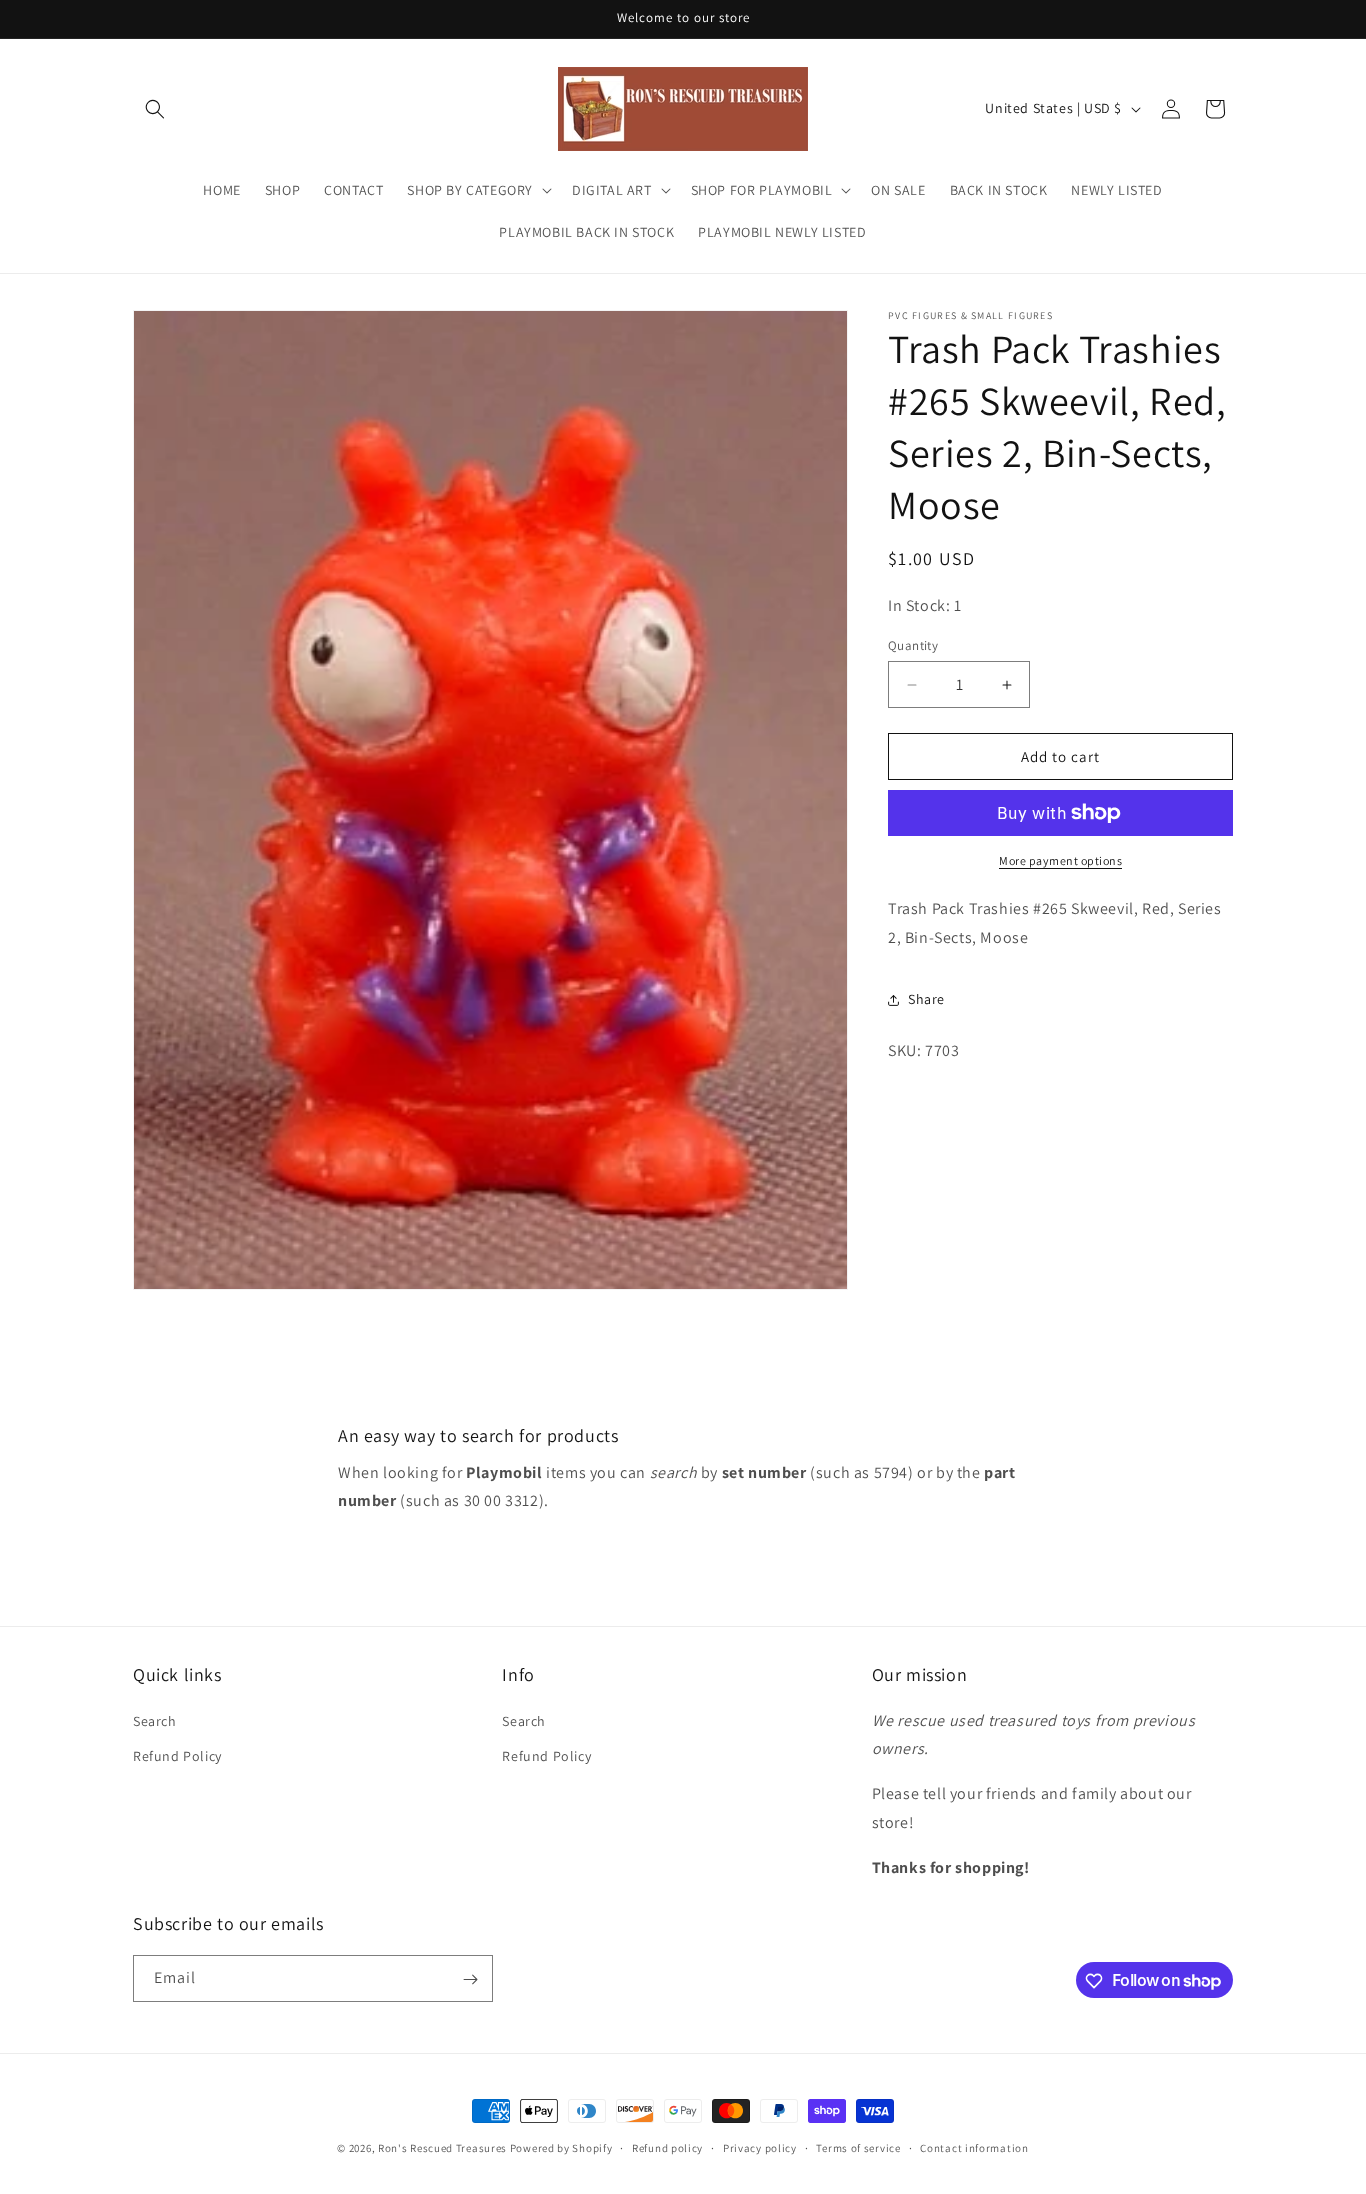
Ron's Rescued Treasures (442, 2148)
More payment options (1060, 860)
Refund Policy (177, 1755)
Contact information (974, 2147)
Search (155, 1720)
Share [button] (926, 999)
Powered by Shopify (561, 2148)
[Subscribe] (470, 1979)
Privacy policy (760, 2147)
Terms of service (858, 2147)
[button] (155, 109)
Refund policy (667, 2147)
